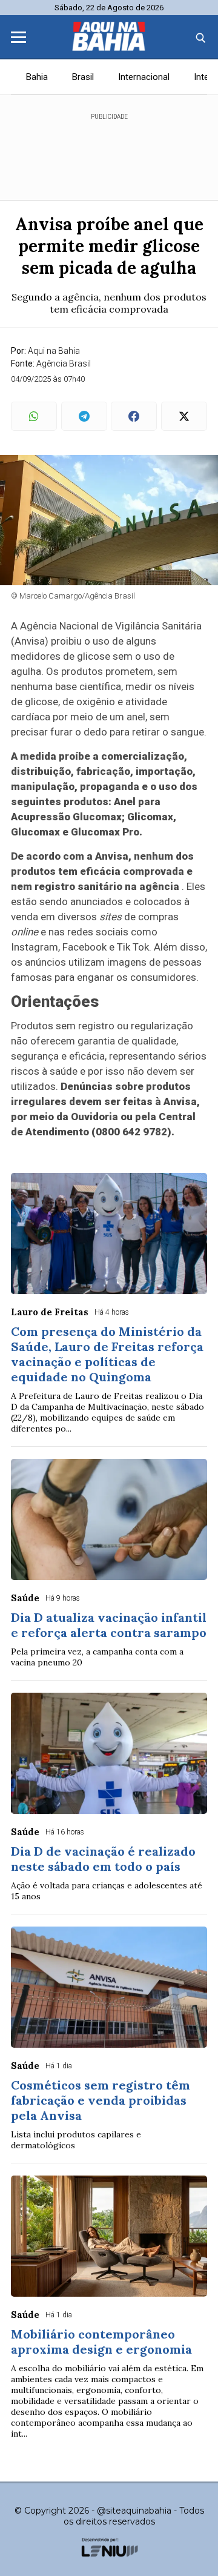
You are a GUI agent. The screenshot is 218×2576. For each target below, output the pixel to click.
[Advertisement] (109, 151)
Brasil (83, 77)
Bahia (37, 77)
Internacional (144, 77)
